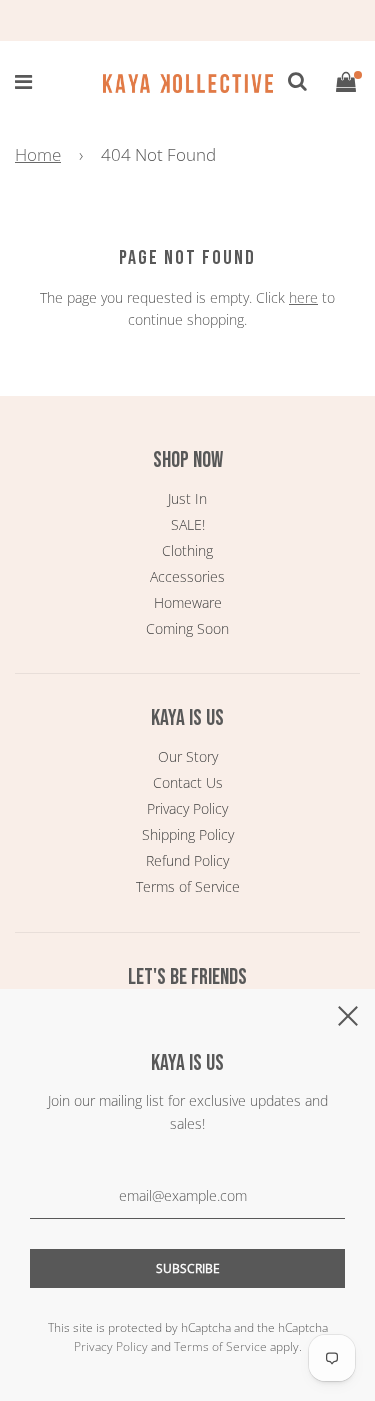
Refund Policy (187, 860)
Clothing (187, 550)
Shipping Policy (188, 834)
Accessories (187, 576)
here (303, 297)
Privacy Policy (187, 808)
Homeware (188, 602)
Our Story (188, 756)
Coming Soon (187, 628)
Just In (187, 498)
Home (38, 154)
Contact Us (188, 782)
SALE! (188, 524)
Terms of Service (188, 886)
